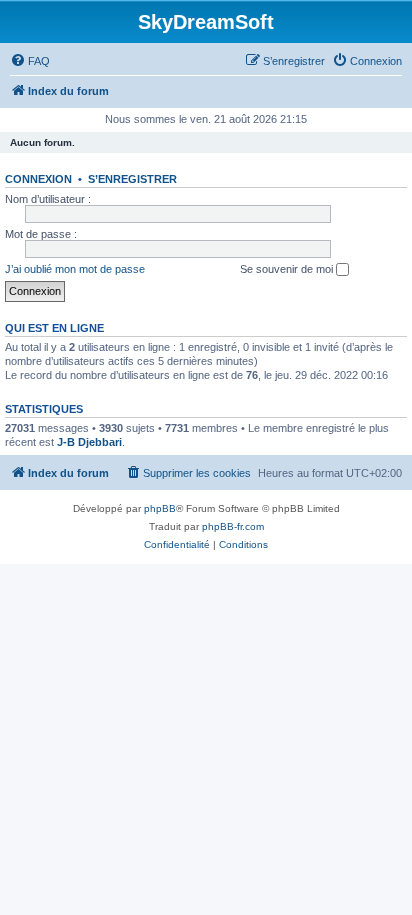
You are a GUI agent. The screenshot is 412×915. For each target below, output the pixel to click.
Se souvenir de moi (288, 269)
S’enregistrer (132, 179)
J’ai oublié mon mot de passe (75, 269)
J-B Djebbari (89, 442)
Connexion (38, 179)
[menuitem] (30, 61)
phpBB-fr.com (233, 526)
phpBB (160, 508)
